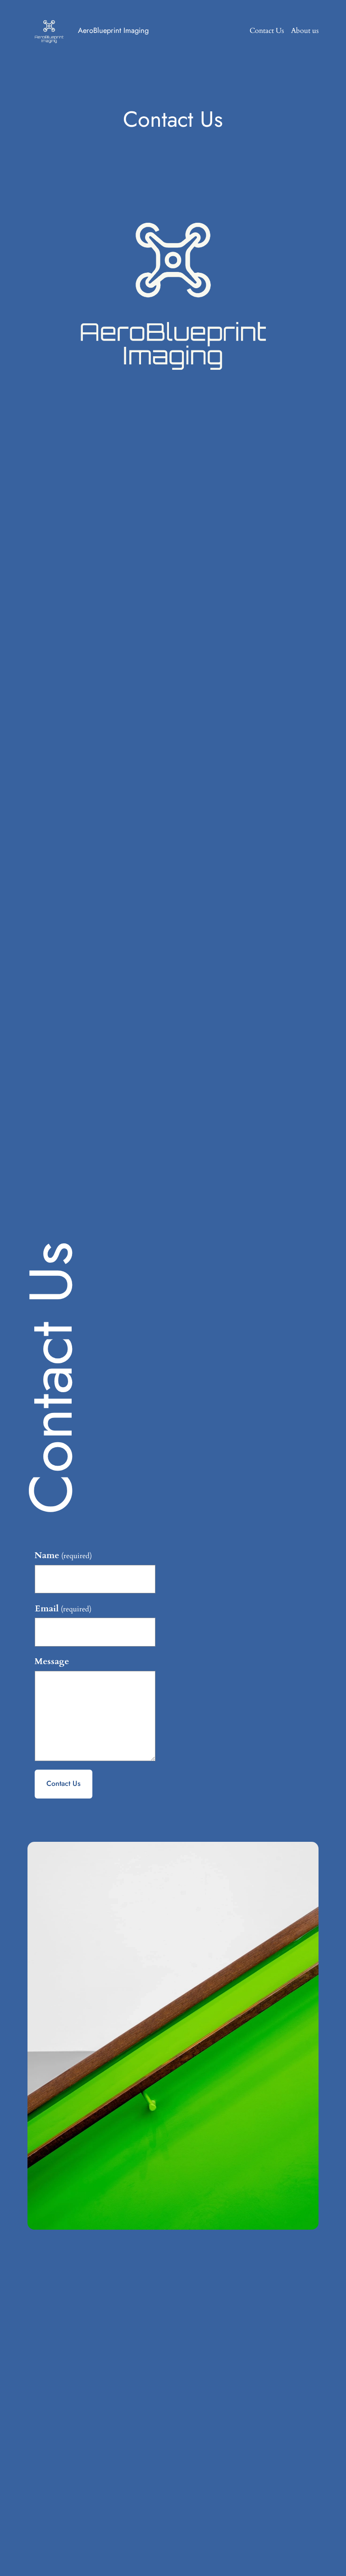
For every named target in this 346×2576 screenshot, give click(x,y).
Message (52, 1661)
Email (63, 1609)
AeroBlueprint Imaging (113, 30)
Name (63, 1555)
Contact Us (64, 1783)
